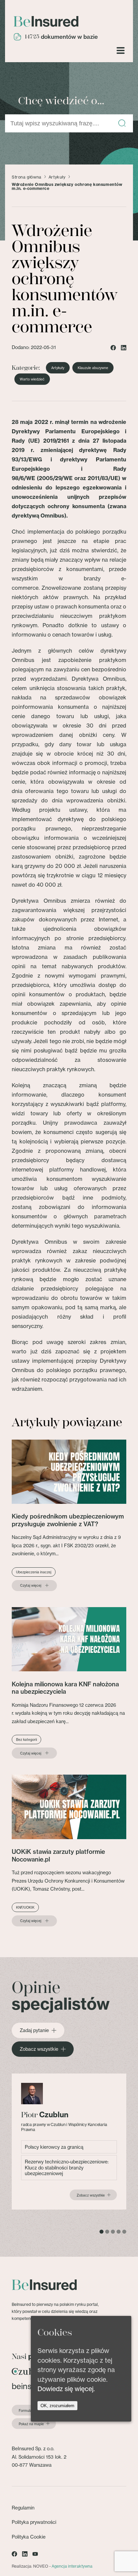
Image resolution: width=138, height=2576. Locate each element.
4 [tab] (119, 2232)
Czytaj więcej (31, 1585)
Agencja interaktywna (72, 2566)
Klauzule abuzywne (93, 368)
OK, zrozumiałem (57, 2406)
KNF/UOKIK (25, 1907)
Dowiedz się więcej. (66, 2389)
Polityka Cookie (29, 2537)
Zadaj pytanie (34, 2030)
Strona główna (27, 177)
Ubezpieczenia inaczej (34, 1572)
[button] (122, 124)
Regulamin (23, 2508)
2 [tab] (107, 2232)
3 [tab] (113, 2232)
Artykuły (57, 177)
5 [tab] (124, 2232)
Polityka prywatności (34, 2522)
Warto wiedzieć (32, 379)
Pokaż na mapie (31, 2424)
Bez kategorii (26, 1740)
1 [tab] (101, 2232)
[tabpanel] (69, 2142)
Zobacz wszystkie (39, 2049)
